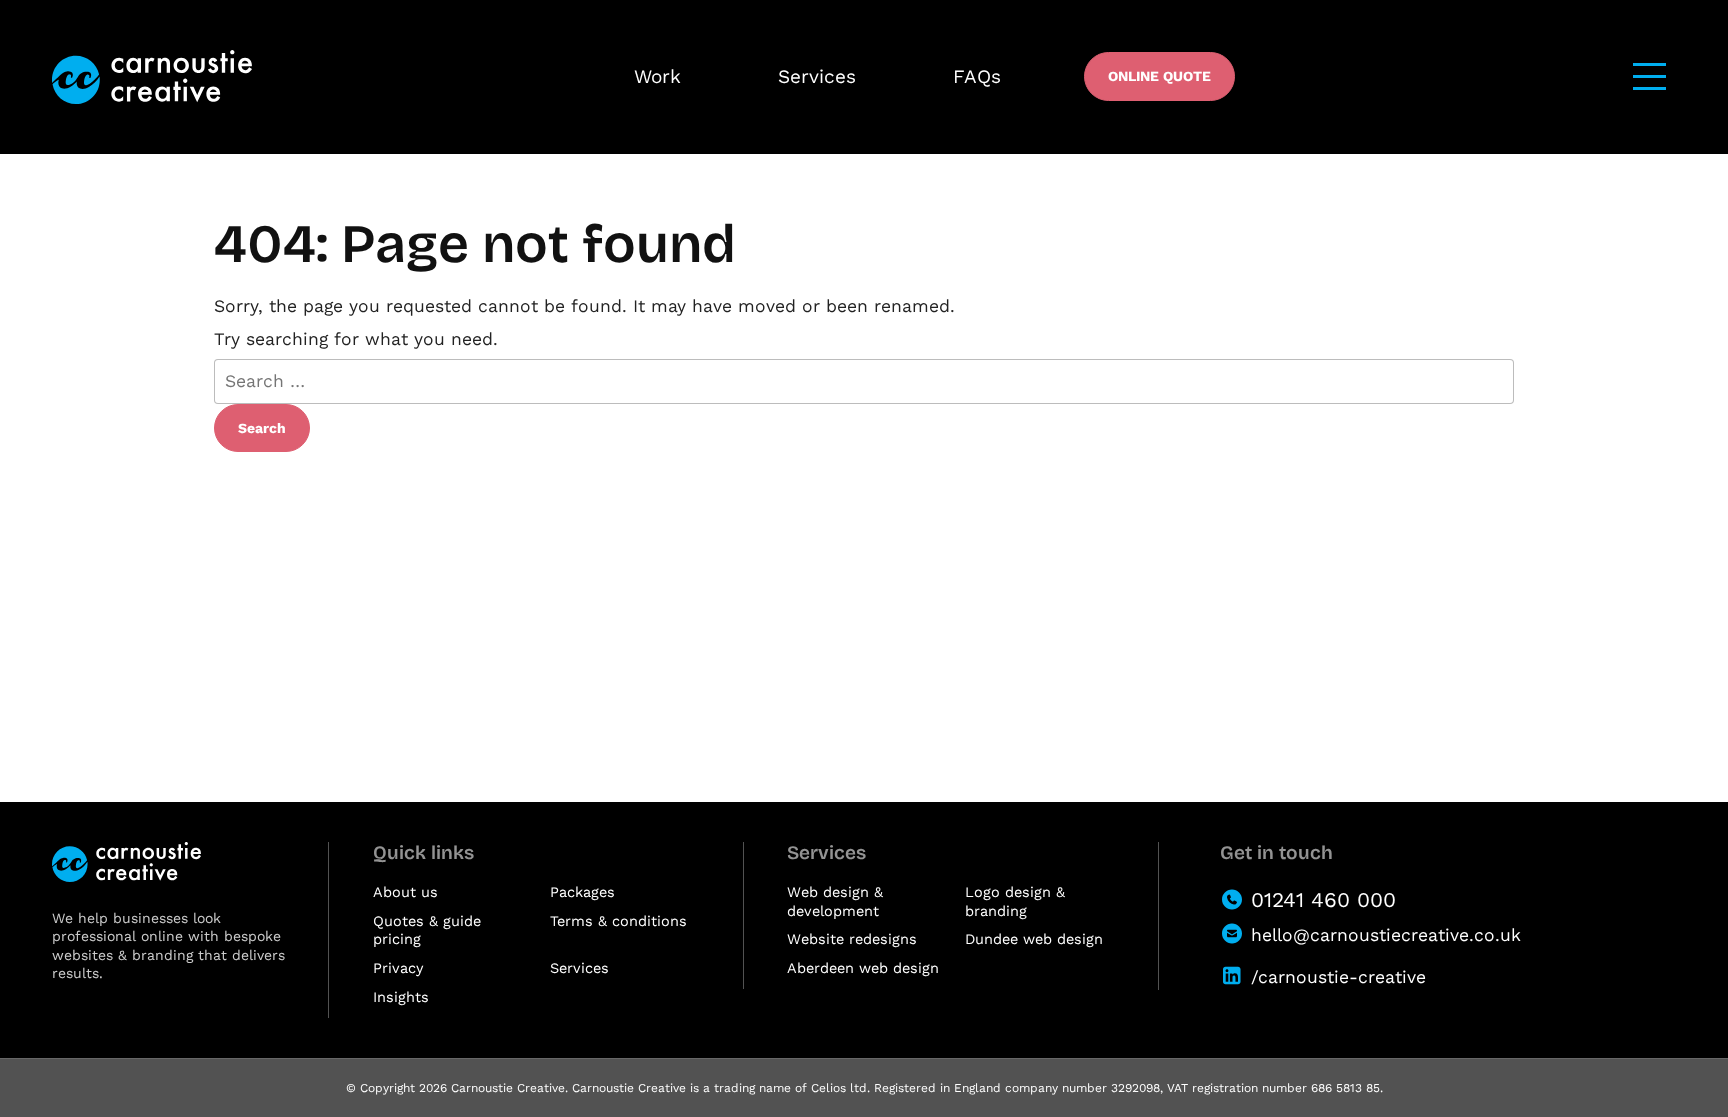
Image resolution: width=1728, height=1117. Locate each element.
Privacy (398, 968)
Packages (582, 892)
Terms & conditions (618, 921)
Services (817, 76)
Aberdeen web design (863, 968)
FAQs (977, 76)
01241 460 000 (1323, 899)
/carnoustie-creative (1338, 977)
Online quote (1159, 76)
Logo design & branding (1015, 902)
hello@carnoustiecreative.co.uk (1386, 935)
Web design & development (835, 902)
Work (657, 76)
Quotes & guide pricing (427, 931)
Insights (401, 997)
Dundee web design (1034, 939)
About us (405, 892)
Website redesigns (852, 939)
